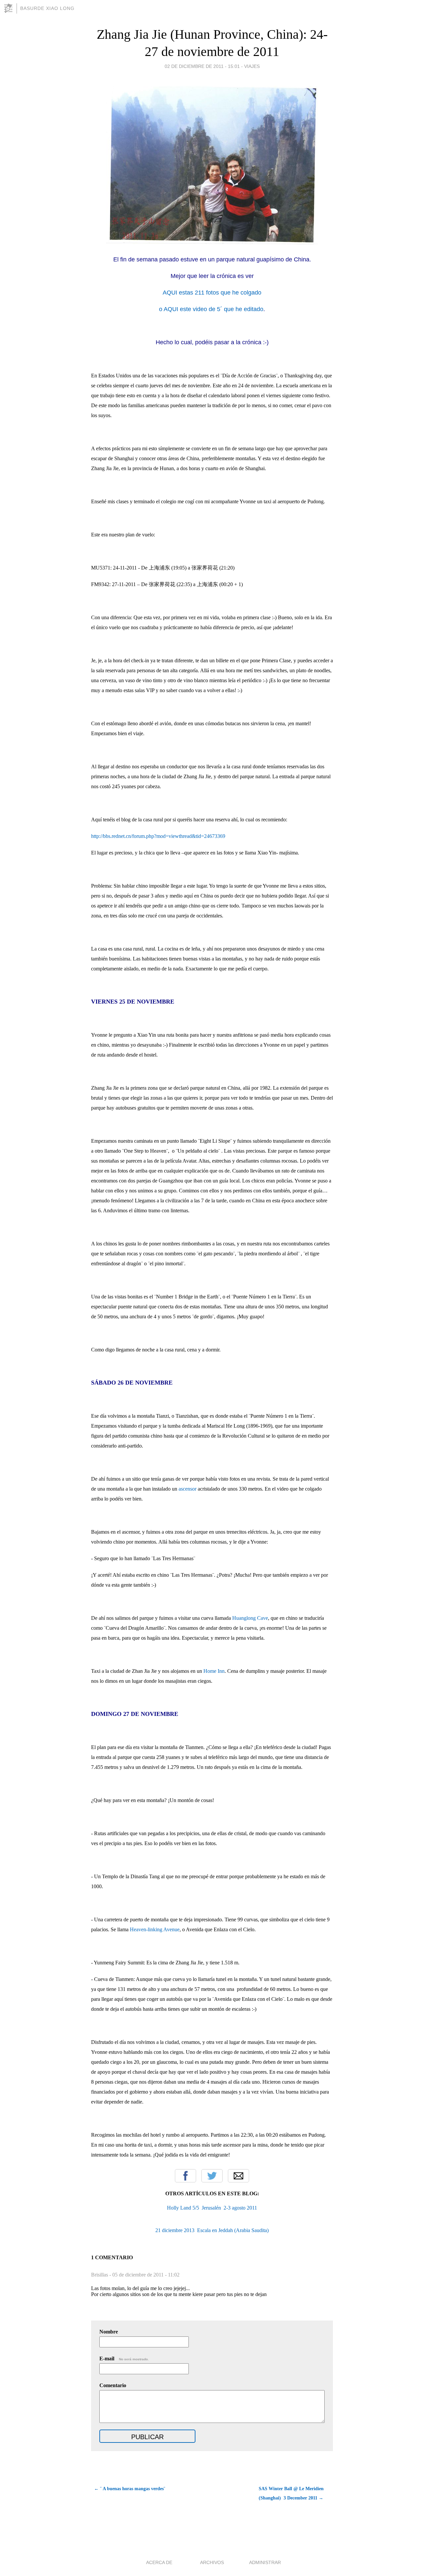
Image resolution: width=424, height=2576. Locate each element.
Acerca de (159, 2562)
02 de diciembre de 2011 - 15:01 (202, 66)
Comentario (113, 2385)
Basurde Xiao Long (47, 8)
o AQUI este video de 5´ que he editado (211, 309)
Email (238, 2176)
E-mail (124, 2358)
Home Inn (214, 1671)
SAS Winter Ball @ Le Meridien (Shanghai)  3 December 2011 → (291, 2493)
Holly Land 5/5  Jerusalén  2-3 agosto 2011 (212, 2208)
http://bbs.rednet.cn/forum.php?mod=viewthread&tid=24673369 (158, 836)
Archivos (212, 2562)
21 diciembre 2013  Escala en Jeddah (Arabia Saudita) (212, 2230)
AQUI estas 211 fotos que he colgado (212, 293)
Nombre (109, 2332)
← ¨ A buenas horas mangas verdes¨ (130, 2489)
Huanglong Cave (250, 1618)
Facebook (185, 2176)
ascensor (187, 1489)
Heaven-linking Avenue (155, 1929)
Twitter (212, 2176)
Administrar (265, 2562)
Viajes (252, 66)
